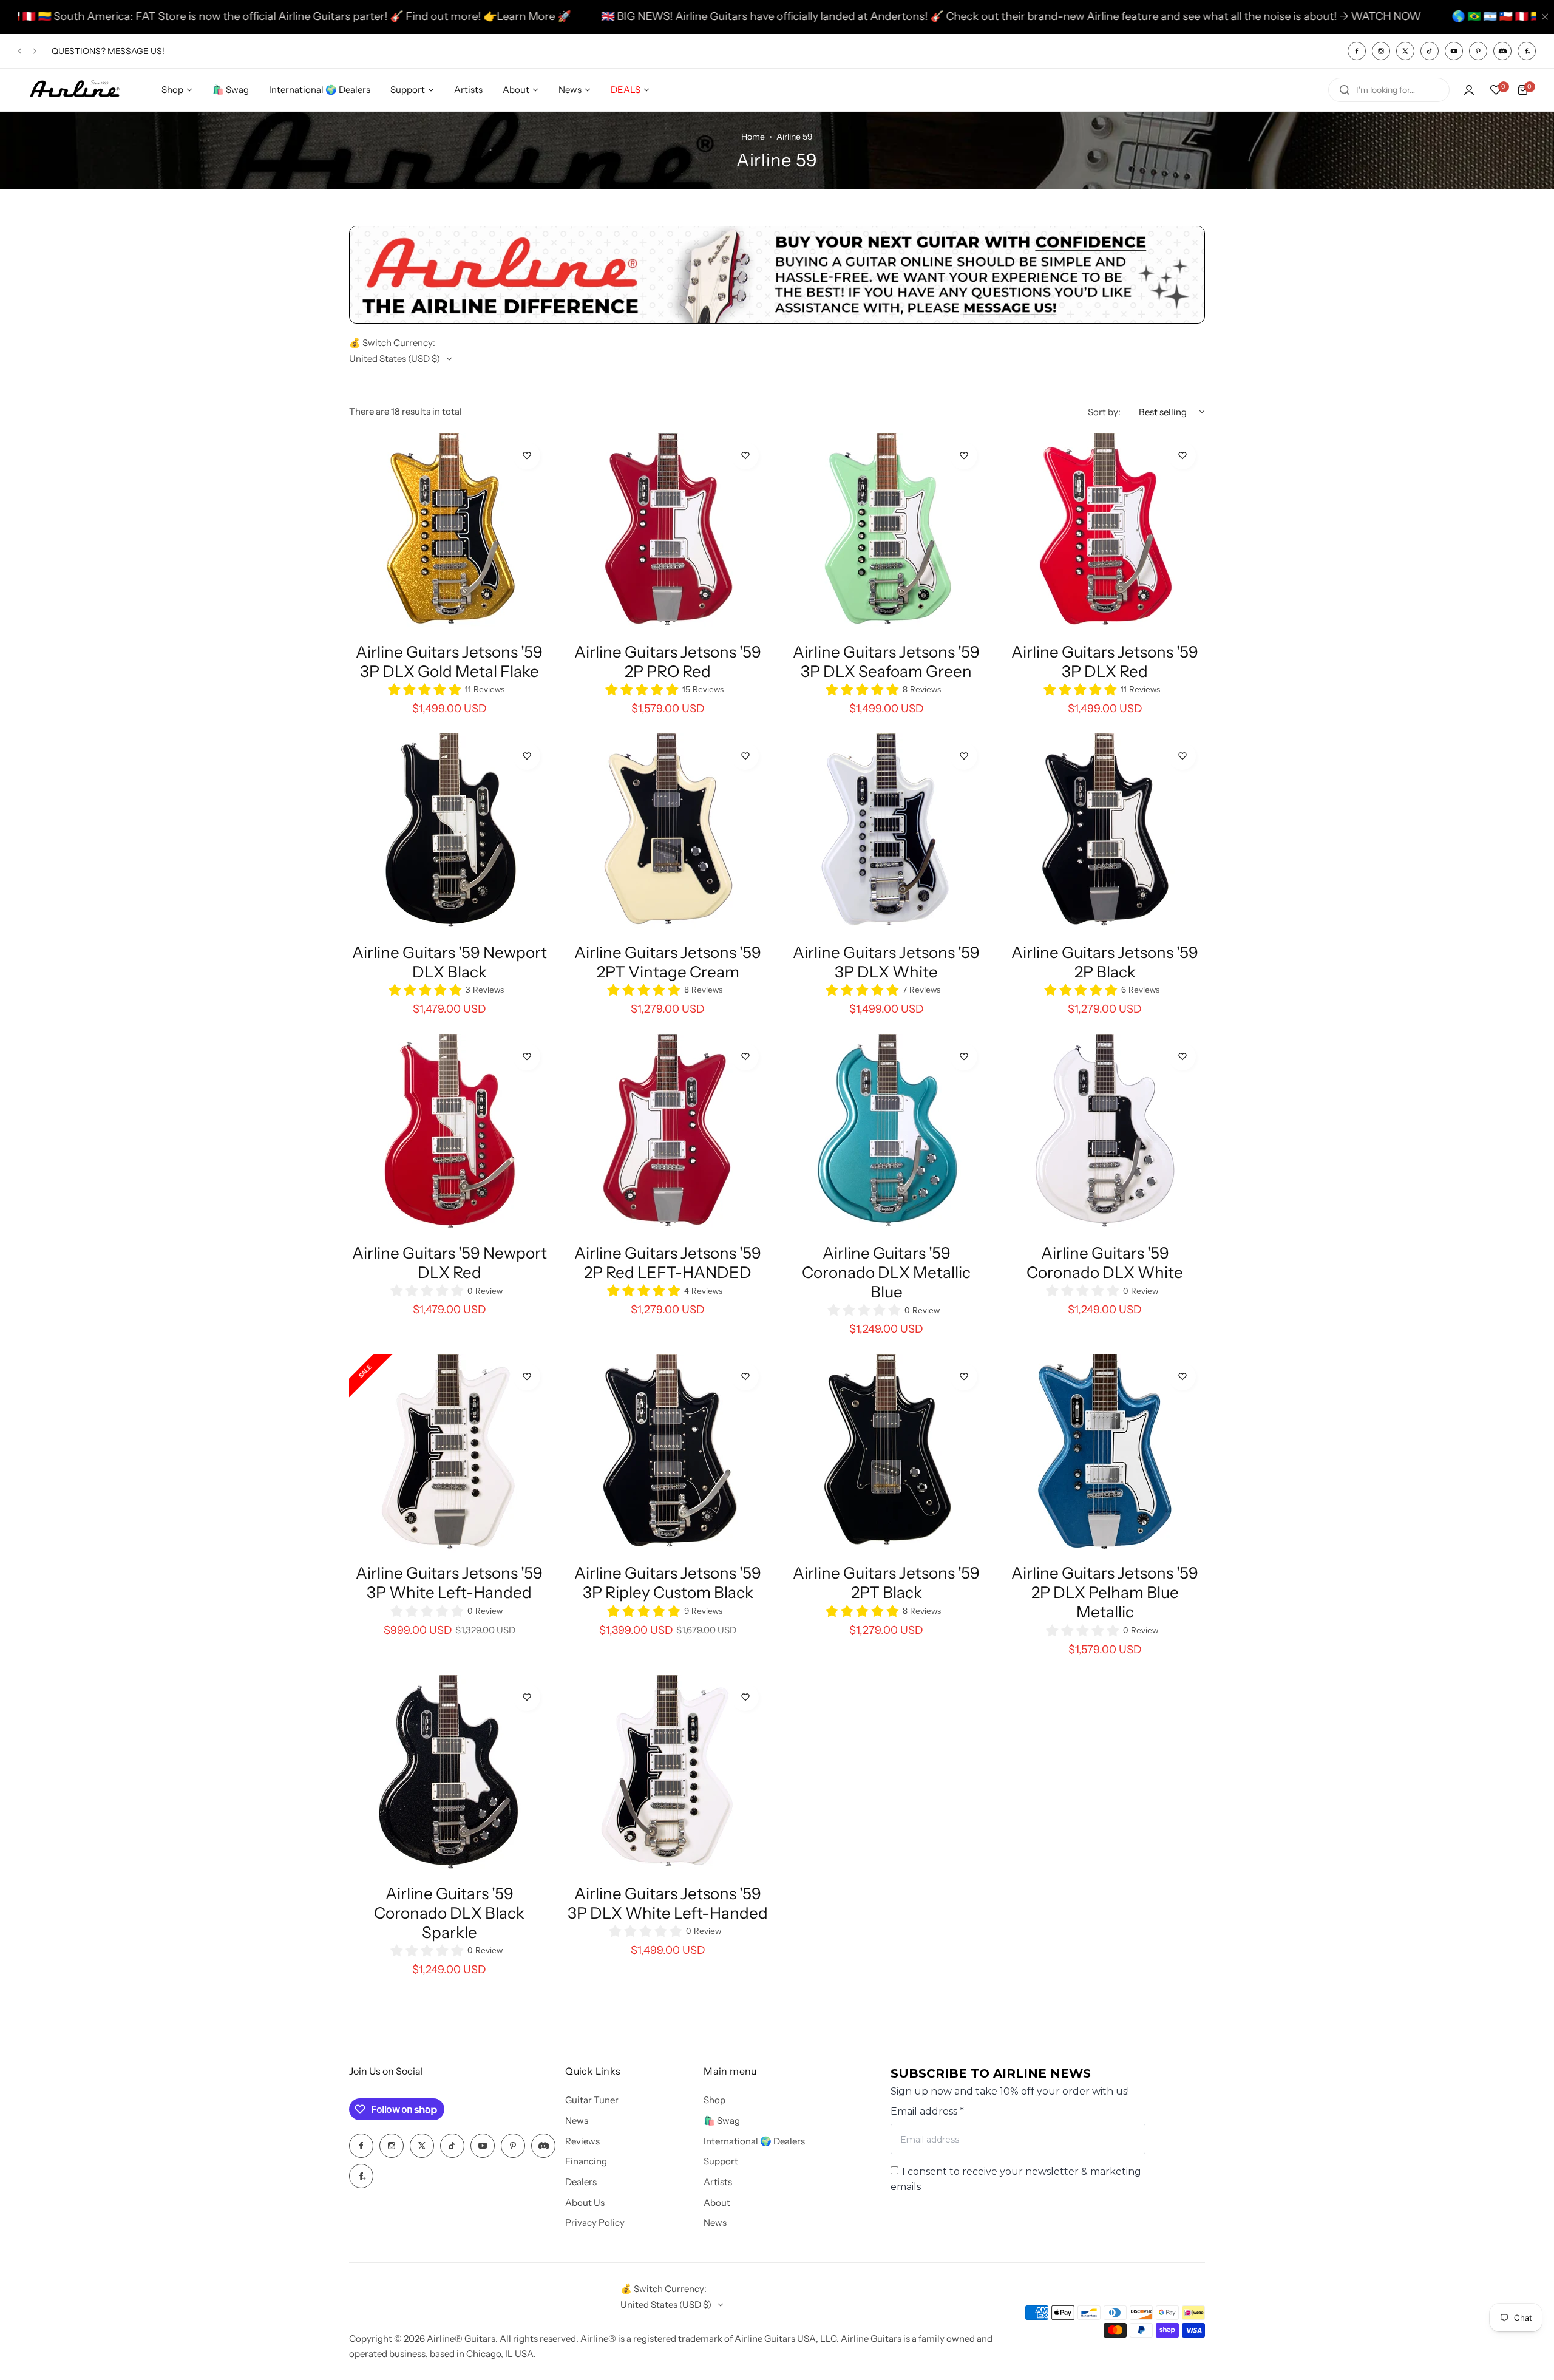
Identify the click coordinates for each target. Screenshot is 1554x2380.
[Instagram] (1381, 51)
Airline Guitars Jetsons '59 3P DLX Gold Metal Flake (449, 662)
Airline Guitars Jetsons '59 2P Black (1105, 962)
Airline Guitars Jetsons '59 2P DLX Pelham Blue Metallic (1105, 1593)
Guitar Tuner (592, 2100)
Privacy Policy (595, 2222)
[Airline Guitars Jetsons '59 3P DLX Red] (1105, 533)
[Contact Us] (777, 320)
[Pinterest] (1478, 51)
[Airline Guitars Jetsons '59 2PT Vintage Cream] (668, 834)
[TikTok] (1430, 51)
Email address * (927, 2111)
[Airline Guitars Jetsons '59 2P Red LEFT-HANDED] (668, 1134)
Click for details (142, 56)
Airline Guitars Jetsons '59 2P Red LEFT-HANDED (668, 1263)
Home (753, 137)
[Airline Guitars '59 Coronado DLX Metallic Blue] (886, 1134)
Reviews (582, 2141)
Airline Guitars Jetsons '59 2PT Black (886, 1583)
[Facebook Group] (1527, 51)
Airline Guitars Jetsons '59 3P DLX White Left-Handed (668, 1903)
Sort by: (1104, 412)
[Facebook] (1357, 51)
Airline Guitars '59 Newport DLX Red (450, 1263)
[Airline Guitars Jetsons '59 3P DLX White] (886, 834)
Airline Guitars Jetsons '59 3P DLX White (886, 962)
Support (721, 2161)
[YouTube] (1454, 51)
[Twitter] (1405, 51)
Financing (586, 2161)
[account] (1469, 90)
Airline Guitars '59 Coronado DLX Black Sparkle (449, 1913)
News (577, 2120)
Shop (714, 2100)
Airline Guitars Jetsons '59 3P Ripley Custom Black (668, 1583)
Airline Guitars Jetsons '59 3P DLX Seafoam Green (886, 662)
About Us (585, 2202)
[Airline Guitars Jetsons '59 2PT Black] (886, 1454)
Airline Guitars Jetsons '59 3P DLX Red (1105, 662)
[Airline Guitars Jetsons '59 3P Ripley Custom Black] (668, 1454)
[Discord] (1502, 51)
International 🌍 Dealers (754, 2141)
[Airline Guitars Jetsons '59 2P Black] (1105, 834)
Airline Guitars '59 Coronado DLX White (1105, 1263)
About (717, 2202)
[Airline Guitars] (75, 90)
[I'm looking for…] (1345, 90)
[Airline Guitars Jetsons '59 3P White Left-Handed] (449, 1454)
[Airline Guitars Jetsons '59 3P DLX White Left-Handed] (668, 1775)
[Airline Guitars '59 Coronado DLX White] (1105, 1134)
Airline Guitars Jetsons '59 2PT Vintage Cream (668, 962)
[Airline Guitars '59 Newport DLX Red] (449, 1134)
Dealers (581, 2182)
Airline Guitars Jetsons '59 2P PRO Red (668, 662)
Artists (718, 2182)
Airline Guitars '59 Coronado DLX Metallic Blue (886, 1273)
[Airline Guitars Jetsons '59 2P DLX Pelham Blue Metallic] (1105, 1454)
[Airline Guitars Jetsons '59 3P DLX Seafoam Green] (886, 533)
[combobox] (1389, 90)
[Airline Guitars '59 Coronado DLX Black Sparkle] (449, 1775)
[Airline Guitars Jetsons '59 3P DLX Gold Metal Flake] (449, 533)
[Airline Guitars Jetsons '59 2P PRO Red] (668, 533)
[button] (20, 51)
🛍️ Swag (722, 2120)
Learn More (344, 16)
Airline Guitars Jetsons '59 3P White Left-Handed (449, 1583)
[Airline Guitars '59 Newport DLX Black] (449, 834)
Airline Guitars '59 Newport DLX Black (450, 962)
